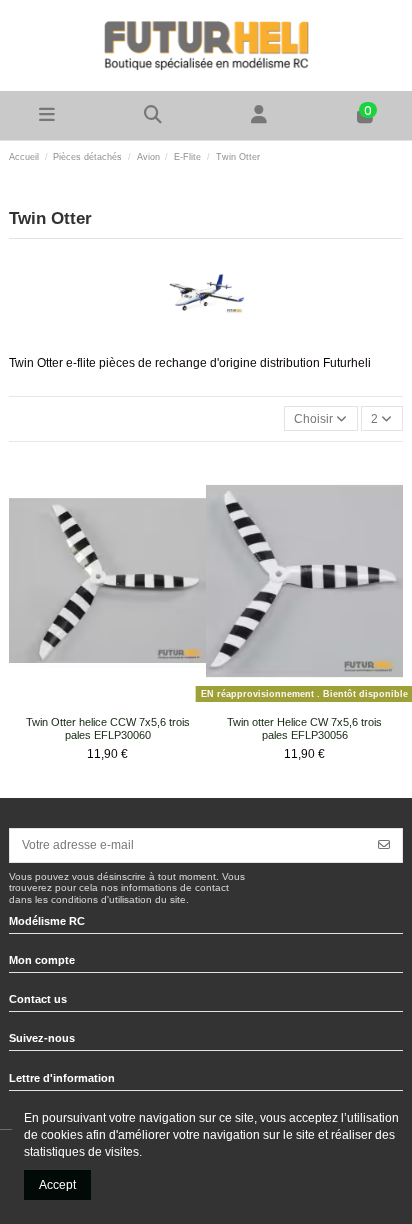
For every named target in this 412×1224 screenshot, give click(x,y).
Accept (57, 1185)
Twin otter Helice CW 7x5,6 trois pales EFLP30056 (304, 728)
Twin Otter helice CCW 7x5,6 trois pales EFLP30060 (108, 728)
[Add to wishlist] (95, 702)
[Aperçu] (120, 702)
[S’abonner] (384, 845)
